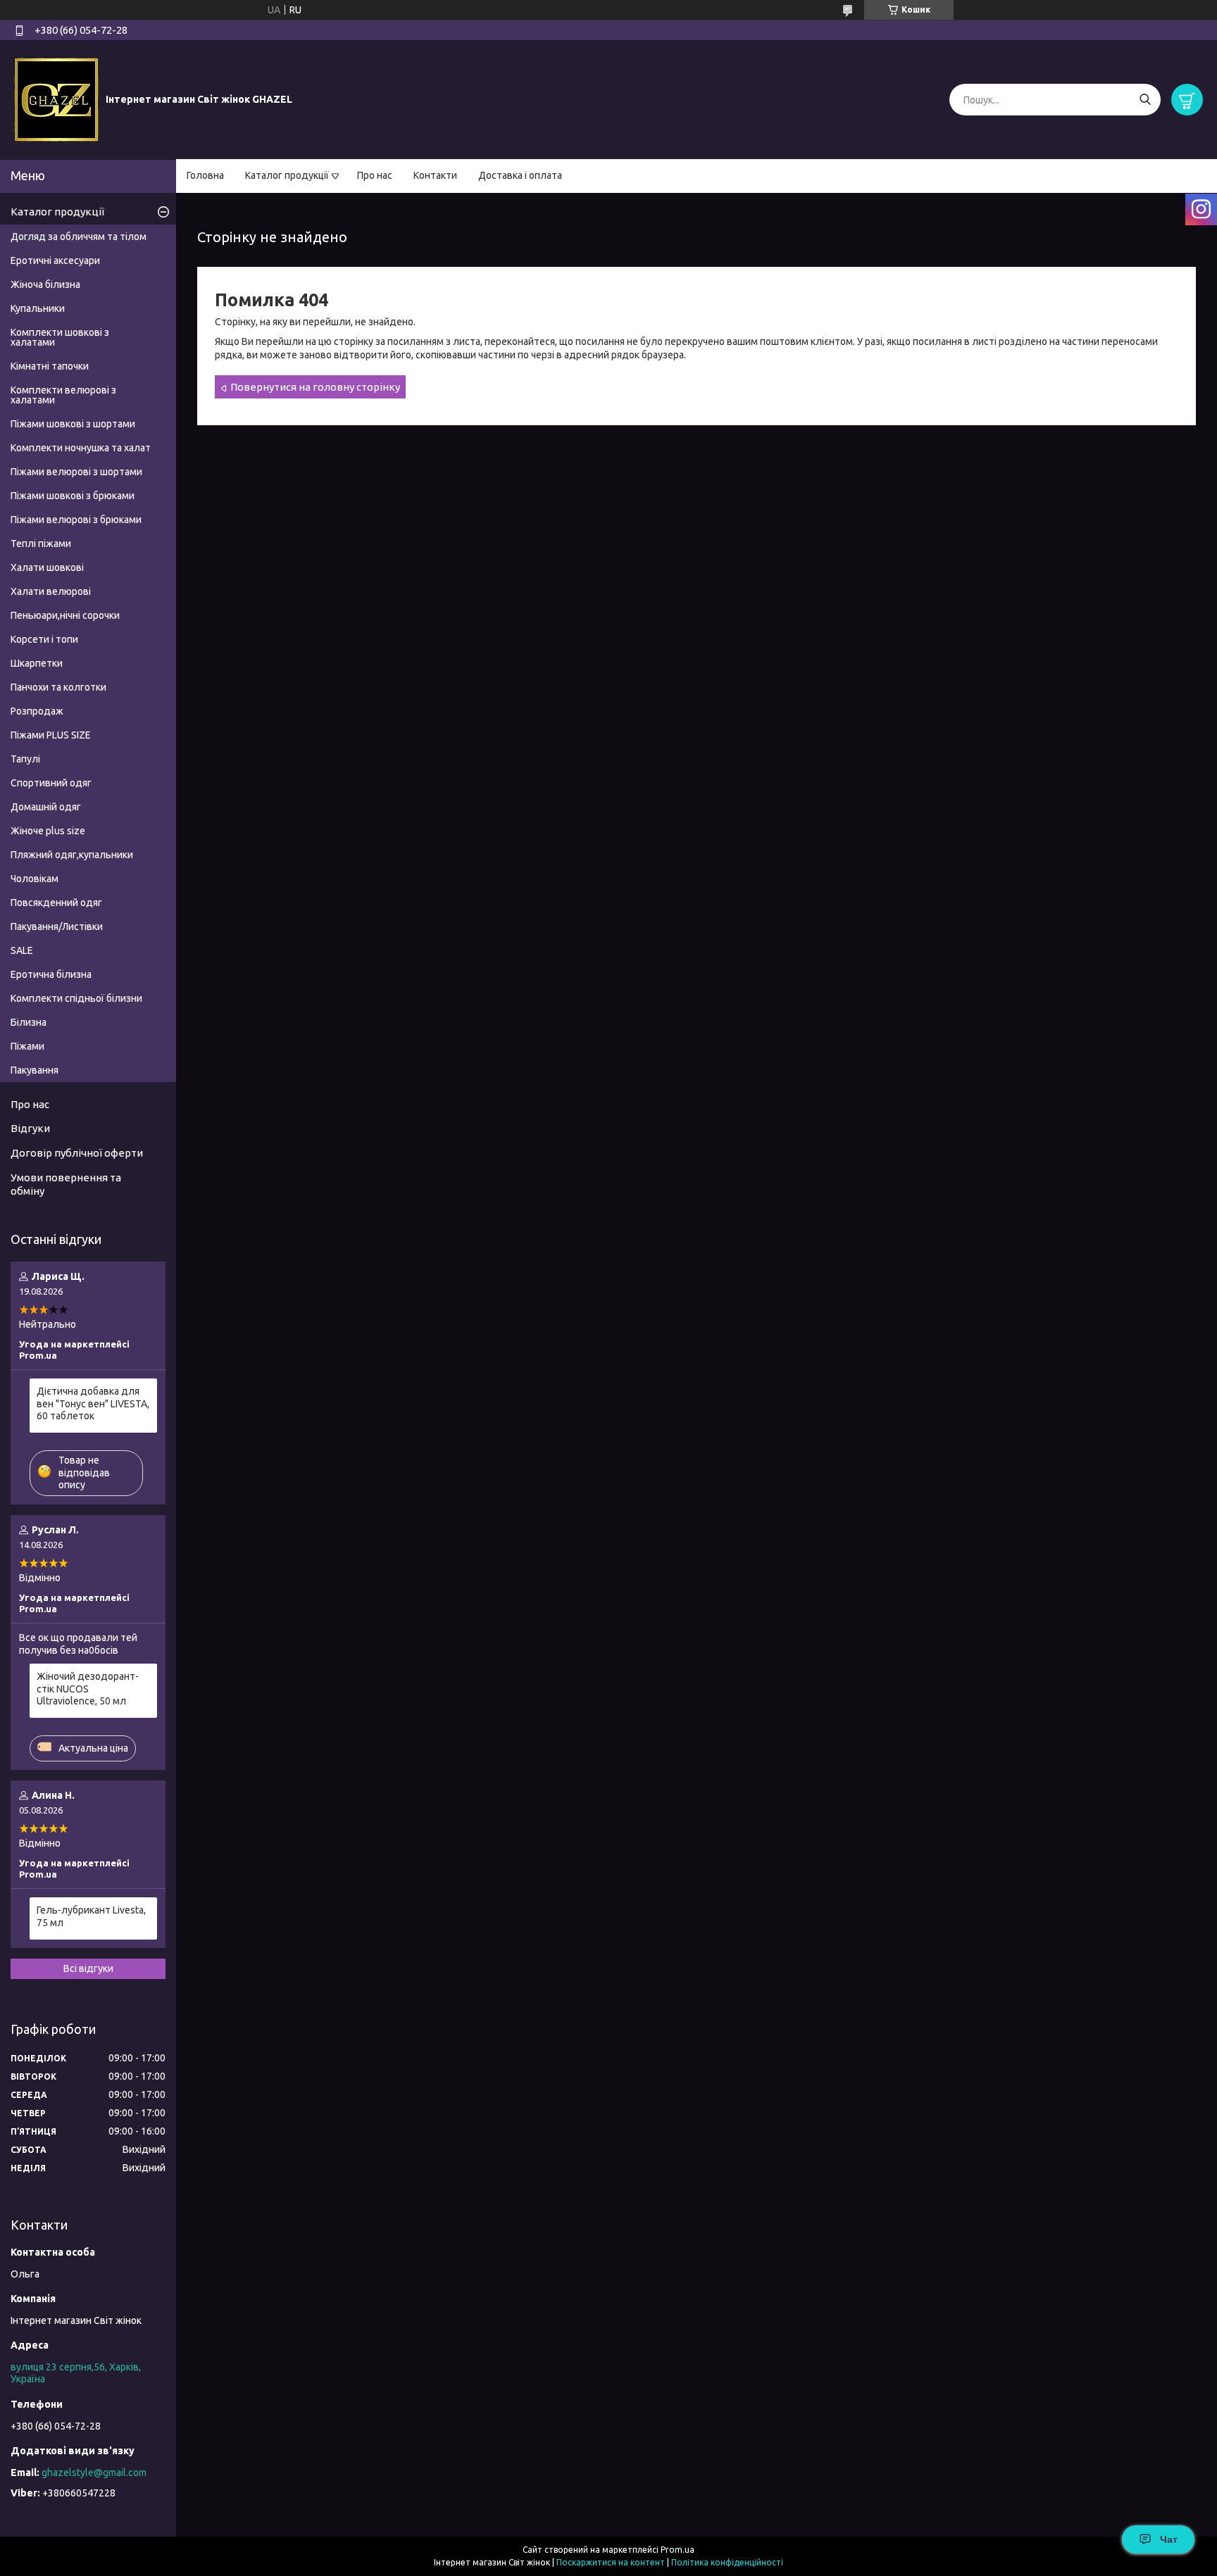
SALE (22, 950)
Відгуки (30, 1128)
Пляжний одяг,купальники (72, 855)
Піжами (27, 1046)
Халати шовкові (47, 567)
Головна (205, 175)
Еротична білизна (51, 974)
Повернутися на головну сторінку (315, 387)
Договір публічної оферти (77, 1153)
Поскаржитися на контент (611, 2562)
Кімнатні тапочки (50, 366)
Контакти (435, 175)
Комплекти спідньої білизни (76, 998)
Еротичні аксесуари (55, 260)
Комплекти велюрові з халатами (63, 395)
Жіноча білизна (45, 284)
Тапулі (25, 759)
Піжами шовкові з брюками (73, 496)
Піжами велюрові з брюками (76, 520)
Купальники (38, 308)
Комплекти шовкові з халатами (60, 337)
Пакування (35, 1070)
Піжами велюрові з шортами (76, 472)
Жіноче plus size (48, 831)
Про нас (375, 175)
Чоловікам (35, 879)
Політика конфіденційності (727, 2562)
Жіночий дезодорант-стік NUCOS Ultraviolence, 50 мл (88, 1689)
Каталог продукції (287, 175)
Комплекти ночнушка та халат (81, 448)
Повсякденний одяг (56, 903)
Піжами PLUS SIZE (51, 735)
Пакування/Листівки (57, 926)
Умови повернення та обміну (66, 1184)
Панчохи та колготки (58, 687)
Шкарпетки (37, 663)
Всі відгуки (88, 1968)
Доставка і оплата (520, 175)
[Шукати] (1145, 100)
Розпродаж (37, 711)
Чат (1169, 2539)
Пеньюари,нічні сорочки (65, 615)
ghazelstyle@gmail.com (94, 2473)
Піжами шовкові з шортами (73, 424)
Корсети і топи (44, 639)
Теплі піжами (41, 544)
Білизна (29, 1022)
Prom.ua (678, 2550)
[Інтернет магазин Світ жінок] (56, 99)
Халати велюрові (51, 591)
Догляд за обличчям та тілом (79, 237)
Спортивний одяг (51, 783)
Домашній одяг (46, 807)
